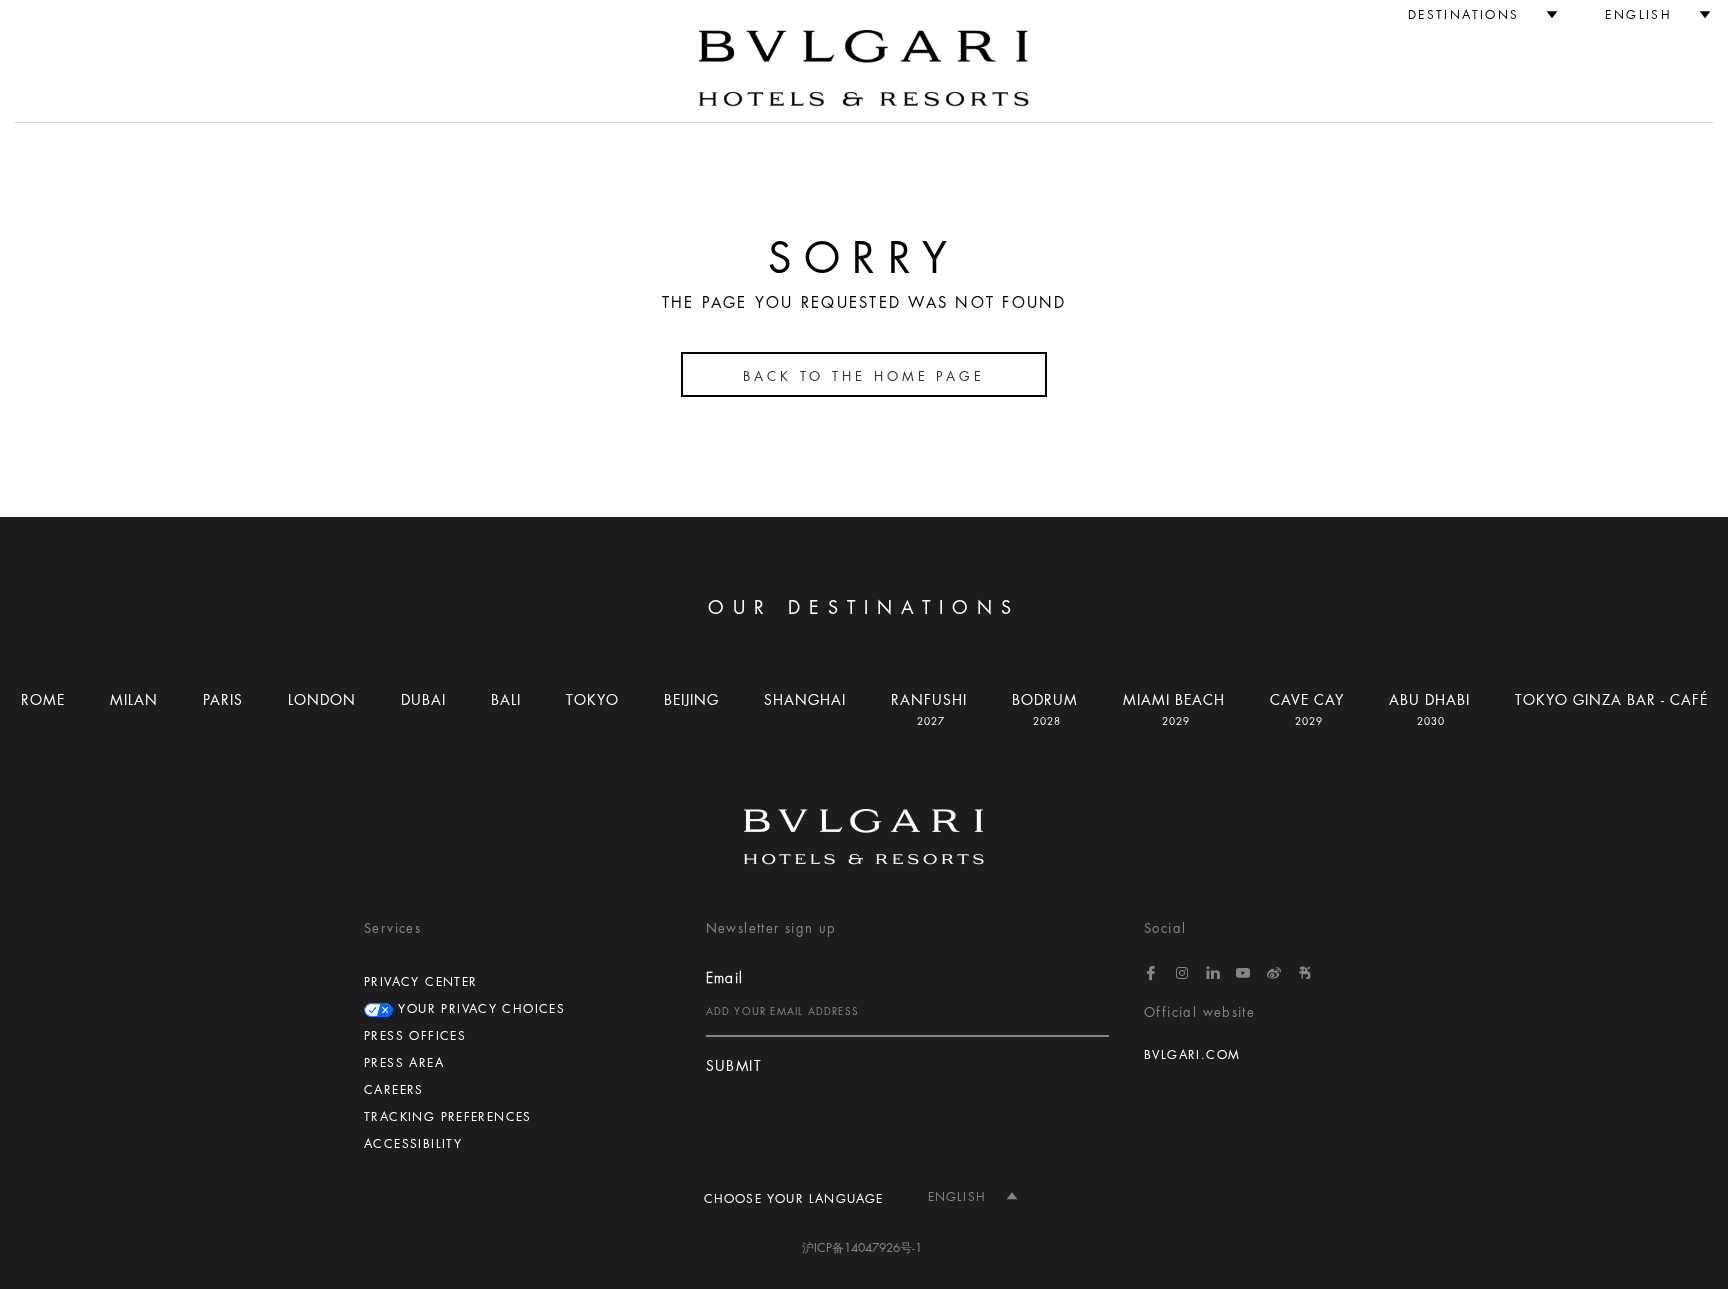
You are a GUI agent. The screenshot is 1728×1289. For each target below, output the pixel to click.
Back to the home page (864, 376)
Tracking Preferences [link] (448, 1117)
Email (725, 978)
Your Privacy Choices (479, 1009)
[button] (1474, 15)
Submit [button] (734, 1066)
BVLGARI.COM (1192, 1055)
